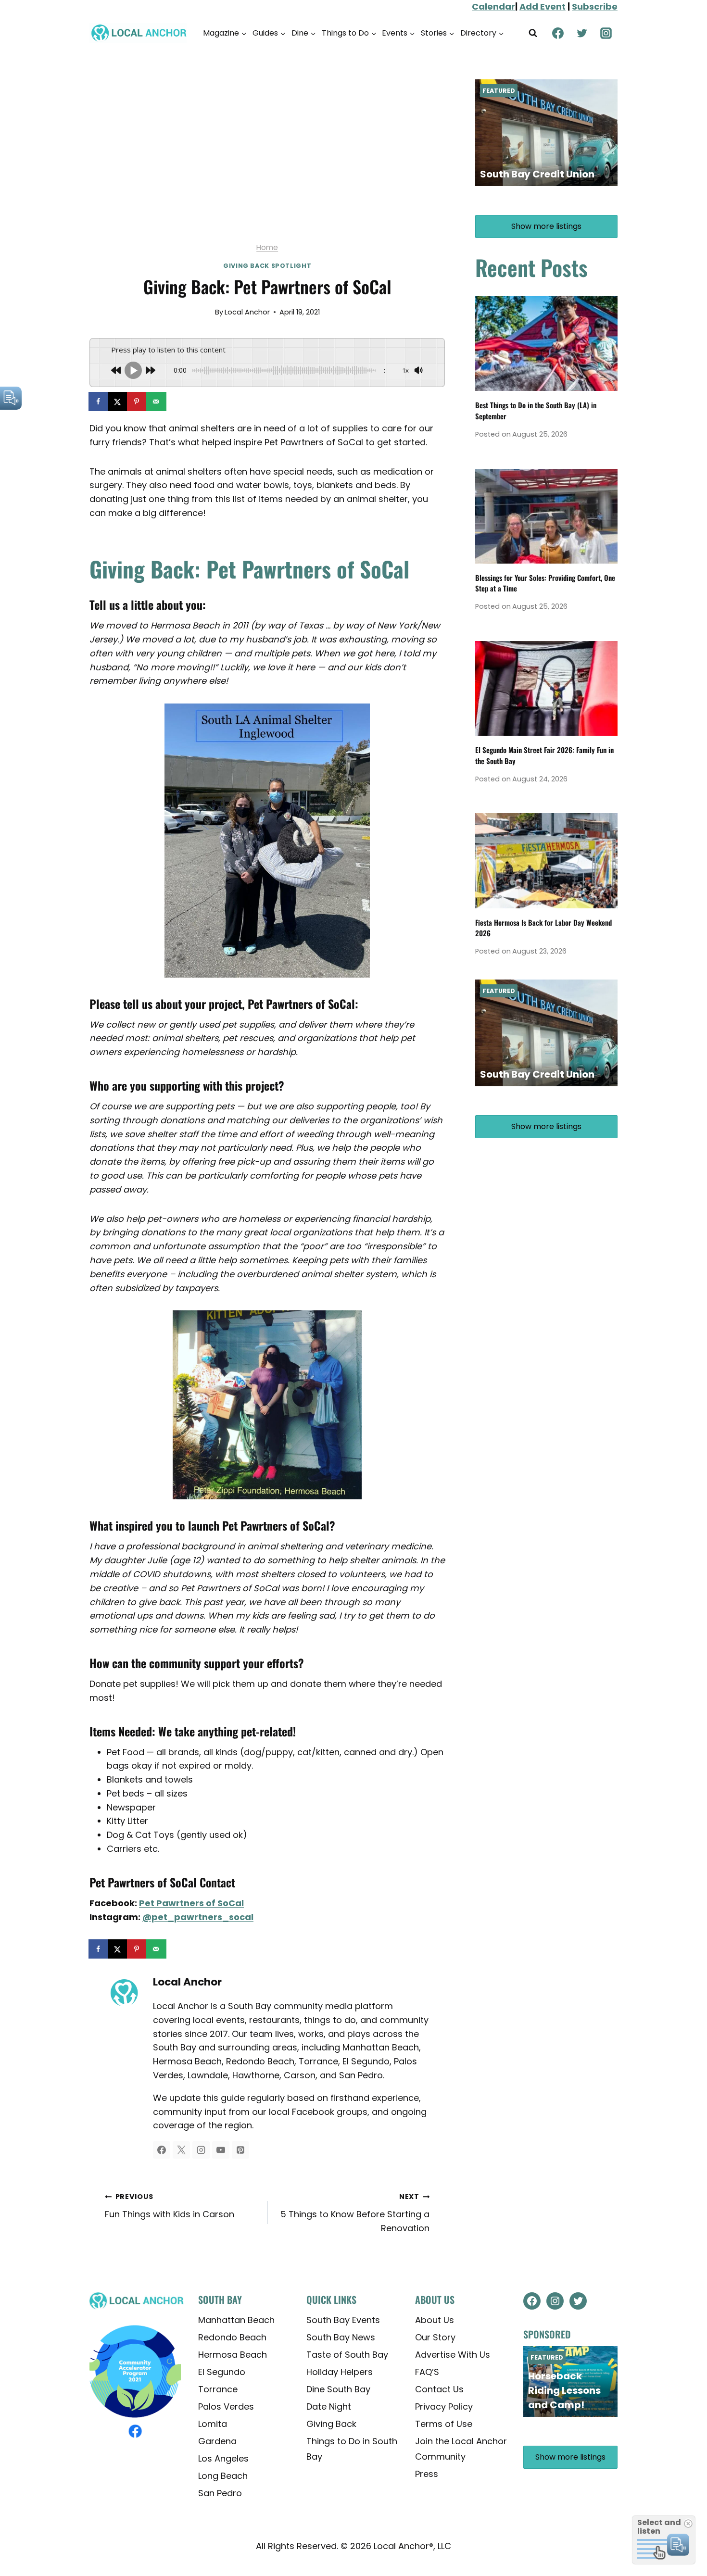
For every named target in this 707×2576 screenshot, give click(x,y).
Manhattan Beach (236, 2319)
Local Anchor (247, 312)
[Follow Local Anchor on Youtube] (221, 2150)
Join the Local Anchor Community (461, 2448)
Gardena (217, 2441)
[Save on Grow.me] (176, 402)
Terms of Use (444, 2423)
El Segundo (222, 2371)
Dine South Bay (338, 2389)
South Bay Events (343, 2319)
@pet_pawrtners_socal (198, 1917)
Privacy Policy (444, 2406)
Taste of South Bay (347, 2354)
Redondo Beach (232, 2337)
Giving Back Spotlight (267, 266)
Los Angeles (223, 2458)
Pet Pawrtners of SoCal (191, 1903)
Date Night (329, 2406)
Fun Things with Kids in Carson (170, 2206)
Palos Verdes (226, 2406)
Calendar (493, 6)
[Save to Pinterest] (138, 402)
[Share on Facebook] (99, 402)
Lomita (213, 2423)
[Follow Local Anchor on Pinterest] (240, 2150)
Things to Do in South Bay (352, 2448)
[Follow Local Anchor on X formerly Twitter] (181, 2150)
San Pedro (220, 2493)
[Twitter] (582, 33)
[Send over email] (157, 402)
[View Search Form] (533, 33)
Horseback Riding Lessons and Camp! (564, 2390)
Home (267, 247)
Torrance (218, 2389)
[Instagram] (606, 33)
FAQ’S (427, 2371)
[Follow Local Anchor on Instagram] (201, 2150)
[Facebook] (558, 33)
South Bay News (341, 2337)
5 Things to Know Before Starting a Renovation (355, 2213)
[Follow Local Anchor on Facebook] (162, 2150)
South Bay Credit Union (537, 174)
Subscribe (595, 6)
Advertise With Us (453, 2354)
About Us (435, 2319)
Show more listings (546, 226)
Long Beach (223, 2475)
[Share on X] (118, 402)
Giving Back (331, 2423)
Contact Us (439, 2389)
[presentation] (546, 344)
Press (427, 2474)
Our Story (435, 2337)
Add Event (543, 6)
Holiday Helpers (340, 2371)
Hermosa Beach (233, 2354)
